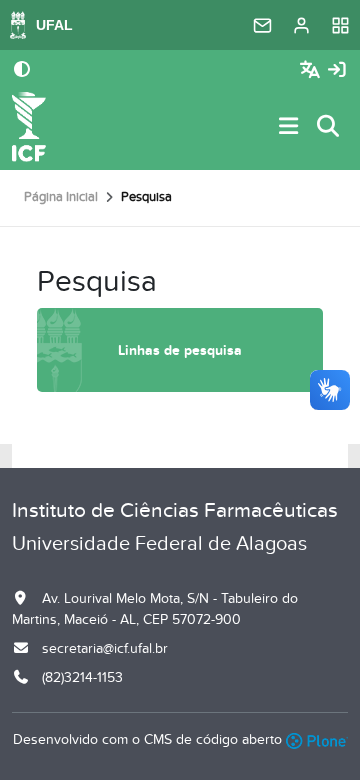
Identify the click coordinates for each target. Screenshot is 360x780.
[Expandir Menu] (289, 127)
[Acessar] (337, 70)
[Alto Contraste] (22, 71)
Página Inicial (61, 197)
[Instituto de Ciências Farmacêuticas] (29, 127)
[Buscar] (329, 127)
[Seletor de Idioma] (312, 70)
